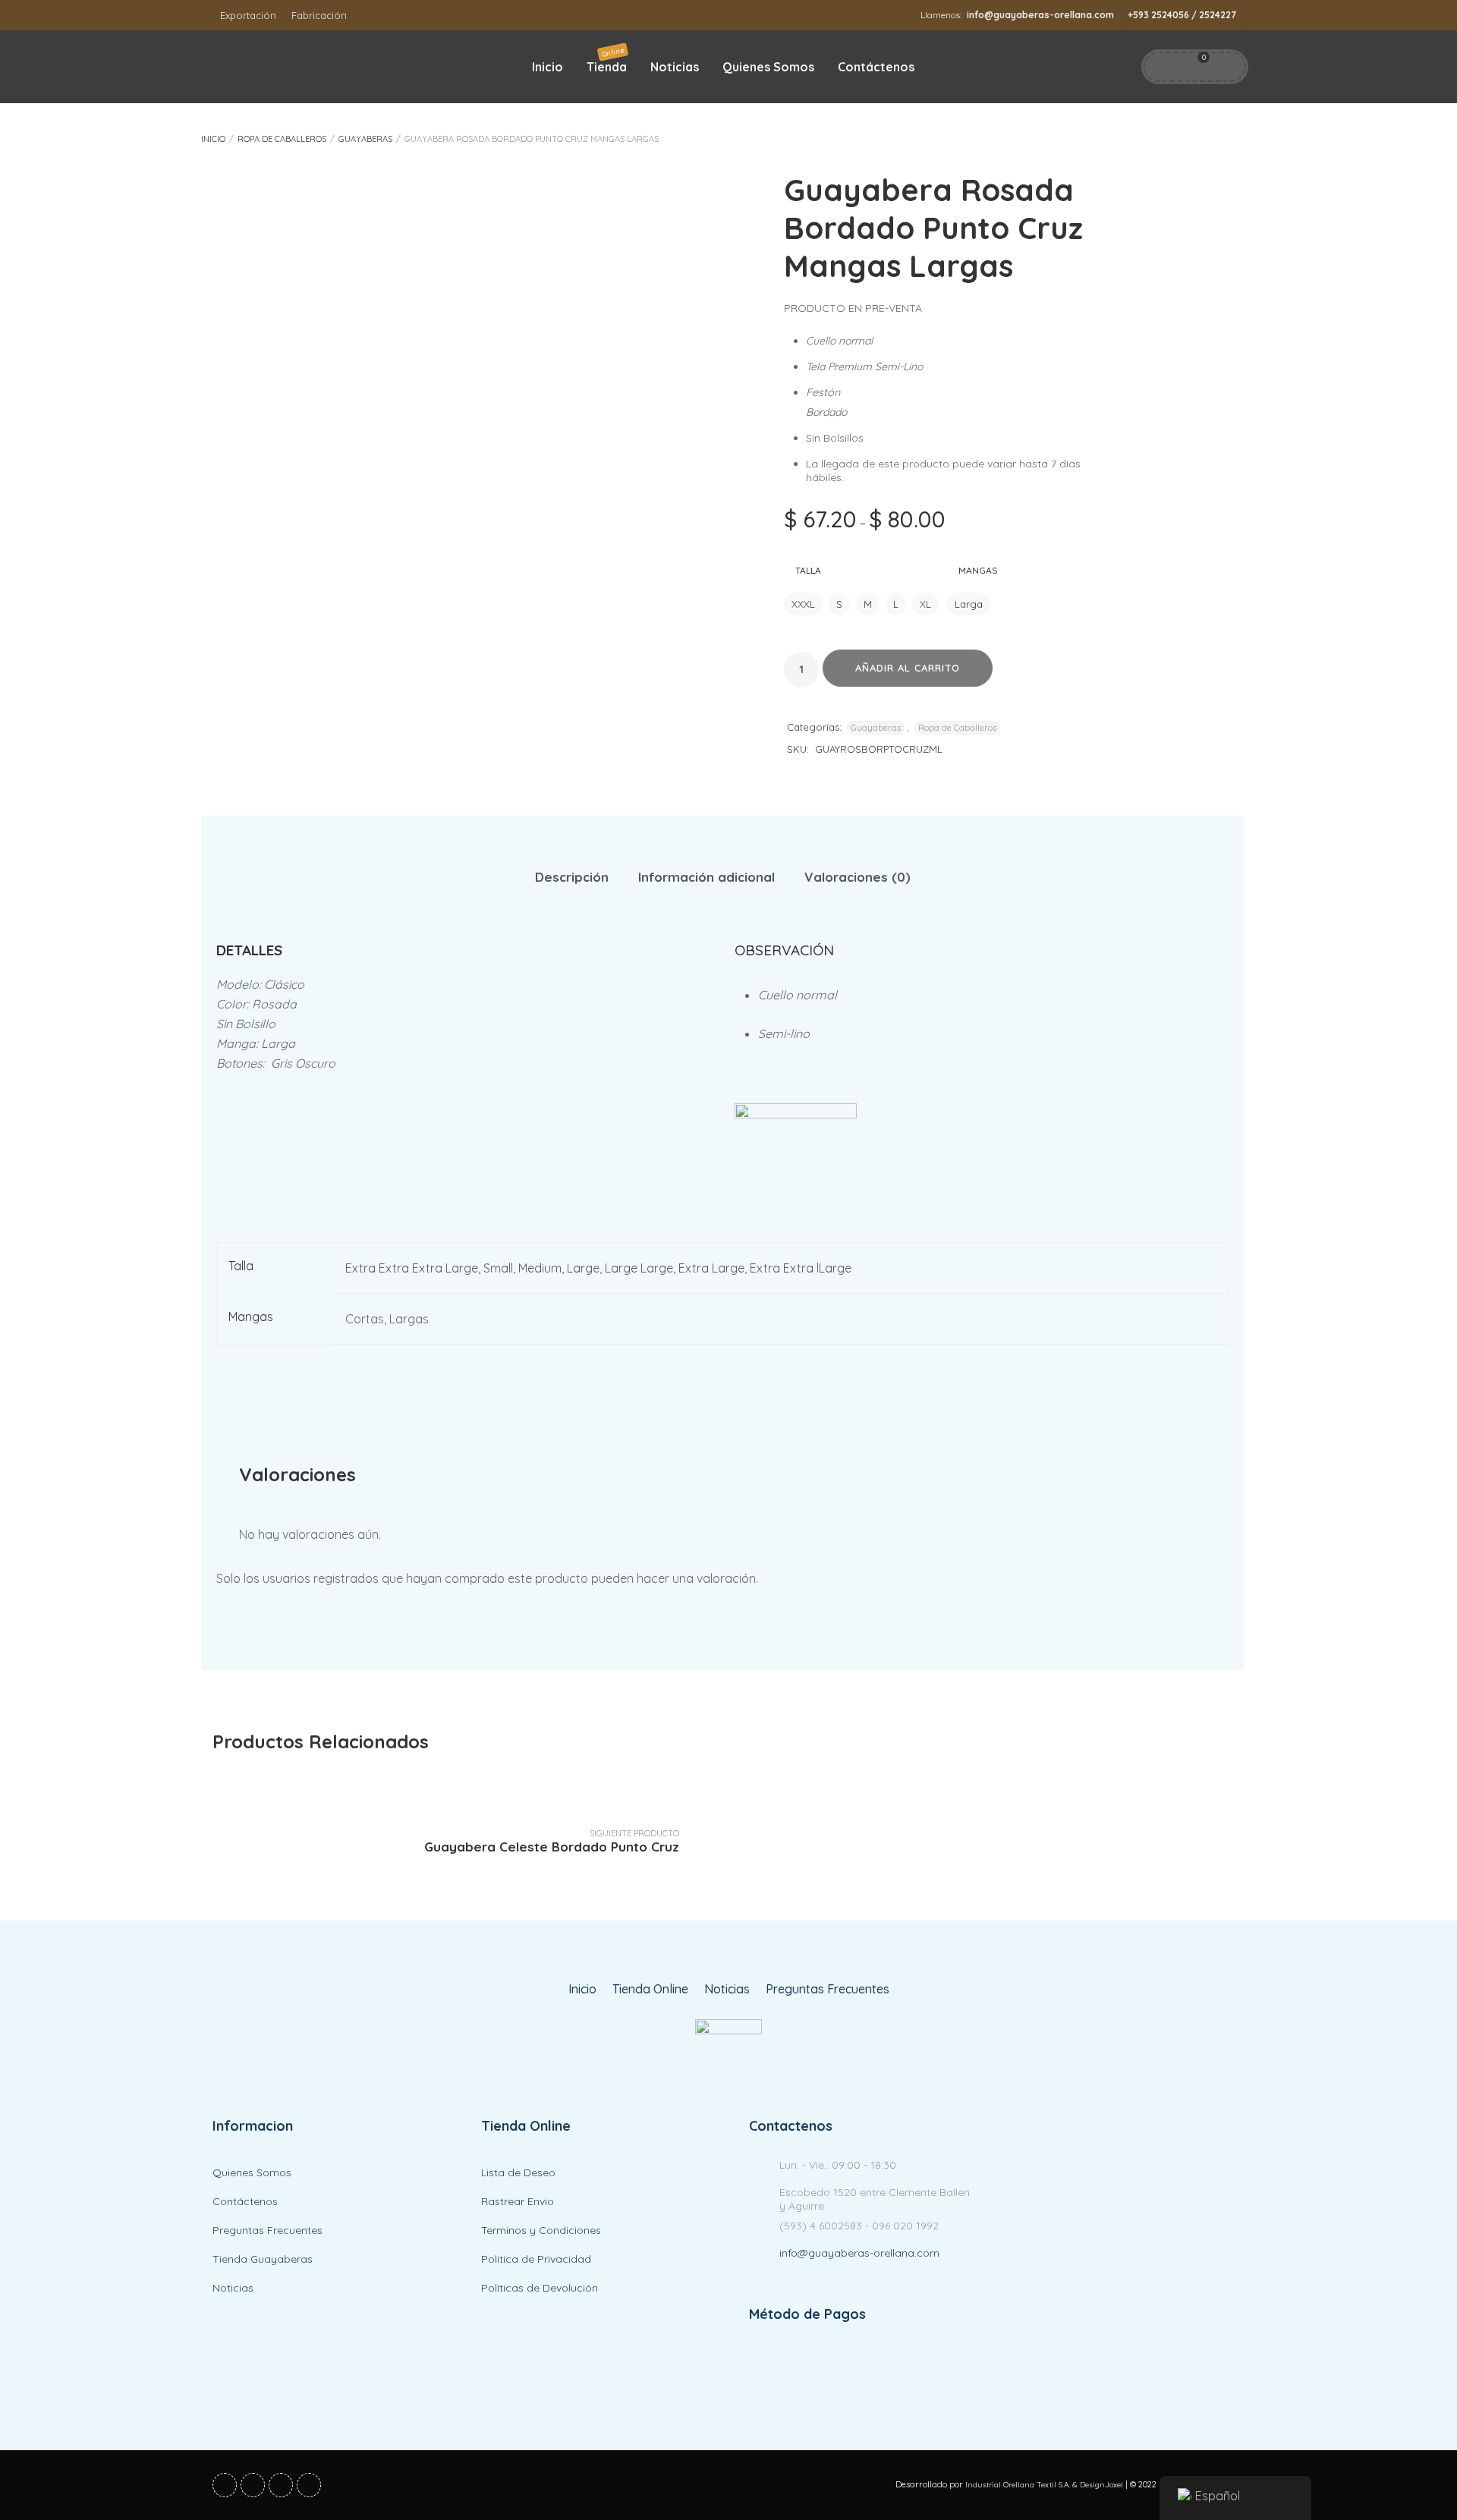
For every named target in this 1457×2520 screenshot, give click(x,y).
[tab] (572, 878)
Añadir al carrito (908, 668)
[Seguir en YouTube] (281, 2485)
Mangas (978, 570)
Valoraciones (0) (858, 877)
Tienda (607, 60)
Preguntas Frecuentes (828, 1989)
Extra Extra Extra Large (412, 1268)
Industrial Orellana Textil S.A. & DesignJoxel (1044, 2485)
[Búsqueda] (1226, 67)
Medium (540, 1268)
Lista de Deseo (518, 2172)
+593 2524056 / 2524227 (1182, 15)
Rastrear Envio (518, 2201)
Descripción (572, 877)
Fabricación (319, 15)
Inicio (548, 67)
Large (583, 1268)
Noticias (675, 67)
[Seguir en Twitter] (253, 2485)
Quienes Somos (768, 67)
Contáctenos (876, 67)
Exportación (248, 15)
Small (498, 1268)
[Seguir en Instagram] (309, 2485)
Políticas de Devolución (540, 2288)
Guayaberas (365, 139)
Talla (808, 570)
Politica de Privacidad (536, 2259)
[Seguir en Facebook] (225, 2485)
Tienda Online (650, 1989)
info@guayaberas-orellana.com (1040, 15)
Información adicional (706, 877)
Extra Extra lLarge (801, 1268)
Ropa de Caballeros (282, 139)
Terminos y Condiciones (541, 2230)
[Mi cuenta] (1162, 67)
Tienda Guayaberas (263, 2259)
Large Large (639, 1268)
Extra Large (711, 1268)
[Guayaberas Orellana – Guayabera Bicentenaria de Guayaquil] (728, 2049)
